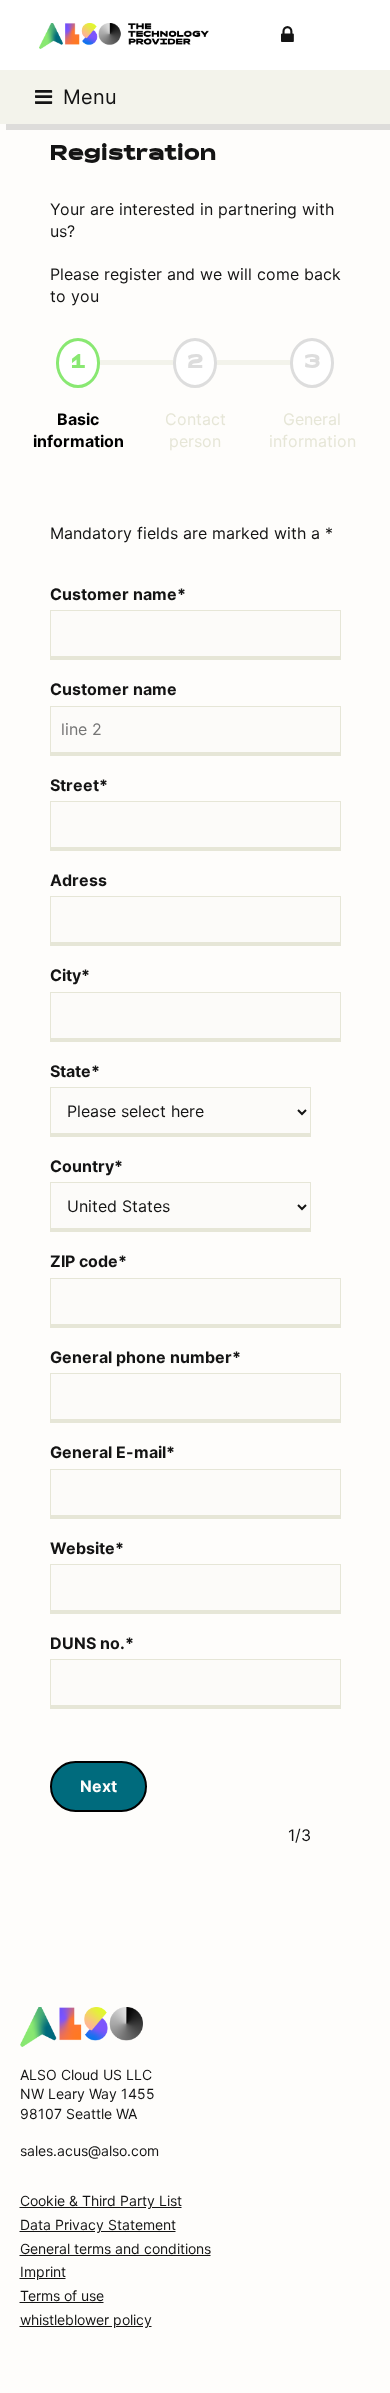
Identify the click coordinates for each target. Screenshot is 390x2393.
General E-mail (112, 1452)
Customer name (118, 594)
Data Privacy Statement (98, 2224)
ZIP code (88, 1261)
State (75, 1071)
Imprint (43, 2271)
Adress (78, 880)
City (70, 975)
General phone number (145, 1357)
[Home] (81, 2025)
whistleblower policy (86, 2319)
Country (86, 1166)
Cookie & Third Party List (101, 2200)
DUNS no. (92, 1643)
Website (87, 1548)
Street (79, 785)
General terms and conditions (115, 2248)
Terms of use (62, 2295)
